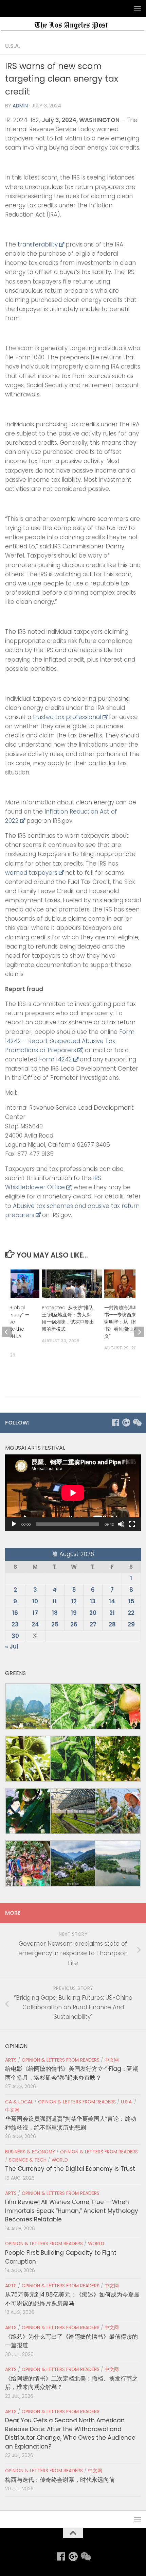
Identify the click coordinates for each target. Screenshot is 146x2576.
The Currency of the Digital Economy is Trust (70, 2169)
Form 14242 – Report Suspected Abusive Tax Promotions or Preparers (70, 1041)
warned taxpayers (31, 873)
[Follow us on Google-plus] (126, 1422)
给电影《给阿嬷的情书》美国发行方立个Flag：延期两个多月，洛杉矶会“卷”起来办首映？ (72, 2073)
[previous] (7, 1332)
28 (112, 1624)
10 (35, 1601)
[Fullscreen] (132, 1524)
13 (93, 1601)
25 (55, 1624)
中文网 (112, 2060)
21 (112, 1613)
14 (112, 1601)
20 (93, 1613)
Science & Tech (28, 2160)
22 (131, 1613)
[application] (73, 1493)
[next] (139, 1332)
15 (131, 1601)
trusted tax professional (67, 717)
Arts (11, 2060)
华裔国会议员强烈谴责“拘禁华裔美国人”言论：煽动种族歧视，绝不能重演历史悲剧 (71, 2123)
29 (131, 1624)
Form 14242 (56, 1059)
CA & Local (19, 2102)
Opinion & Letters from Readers (61, 2060)
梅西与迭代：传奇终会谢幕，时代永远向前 (60, 2480)
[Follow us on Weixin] (137, 1422)
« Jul (12, 1647)
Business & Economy (30, 2152)
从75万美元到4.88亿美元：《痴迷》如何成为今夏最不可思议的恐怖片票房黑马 (72, 2299)
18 (55, 1613)
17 (35, 1613)
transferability (38, 244)
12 (74, 1601)
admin (20, 106)
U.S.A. (13, 46)
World (60, 2160)
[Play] (14, 1524)
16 (15, 1613)
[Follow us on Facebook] (115, 1422)
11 (55, 1601)
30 (15, 1636)
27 (93, 1624)
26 (74, 1624)
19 (74, 1613)
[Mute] (121, 1524)
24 (35, 1624)
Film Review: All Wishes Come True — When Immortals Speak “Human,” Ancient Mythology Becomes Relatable (72, 2211)
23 (15, 1624)
